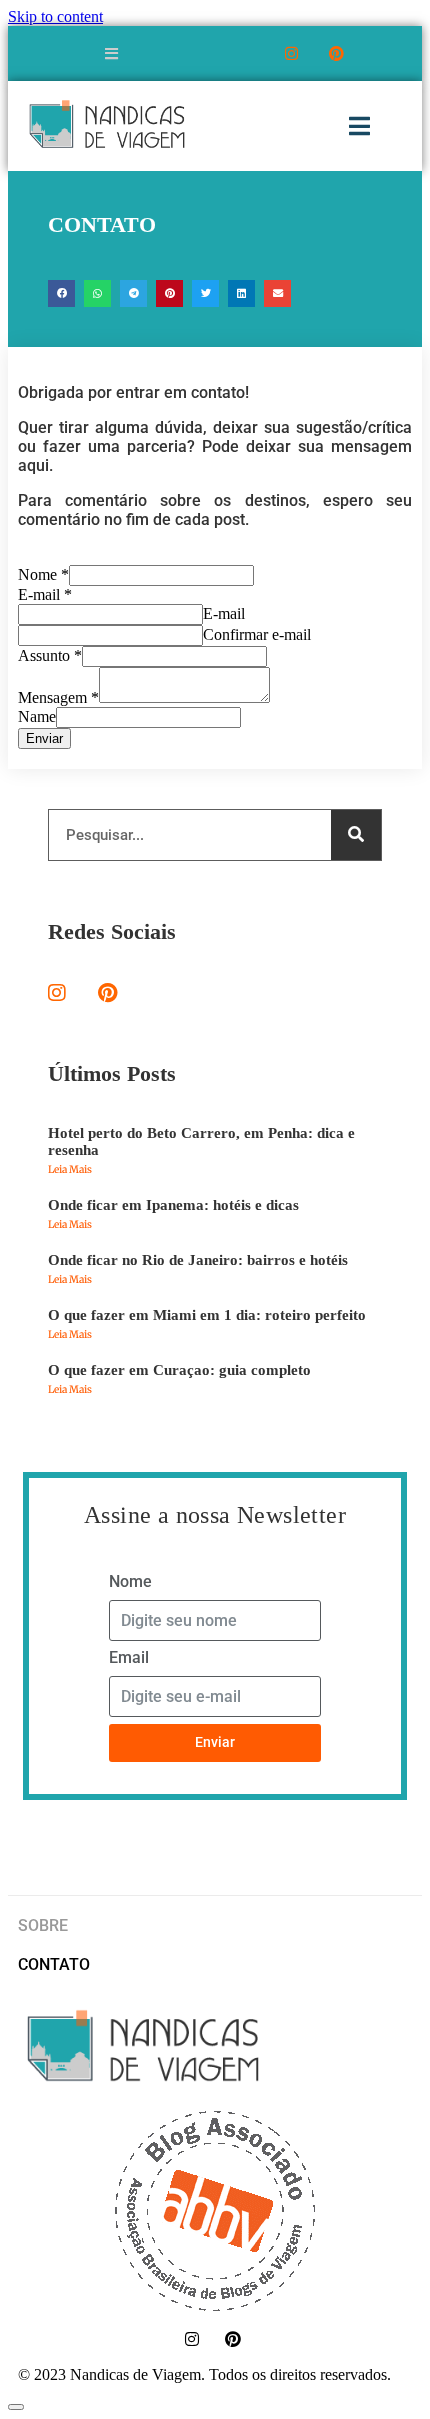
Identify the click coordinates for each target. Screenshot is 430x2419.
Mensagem (58, 697)
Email (129, 1657)
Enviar (44, 738)
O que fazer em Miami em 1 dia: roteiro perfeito (207, 1315)
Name (37, 716)
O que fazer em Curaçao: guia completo (179, 1370)
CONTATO (54, 1964)
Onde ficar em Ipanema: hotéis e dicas (173, 1205)
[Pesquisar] (356, 835)
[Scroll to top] (16, 2407)
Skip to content (55, 16)
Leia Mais (70, 1169)
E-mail (45, 594)
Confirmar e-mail (257, 634)
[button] (61, 293)
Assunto (50, 655)
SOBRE (43, 1925)
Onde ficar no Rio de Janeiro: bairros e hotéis (198, 1260)
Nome (43, 574)
